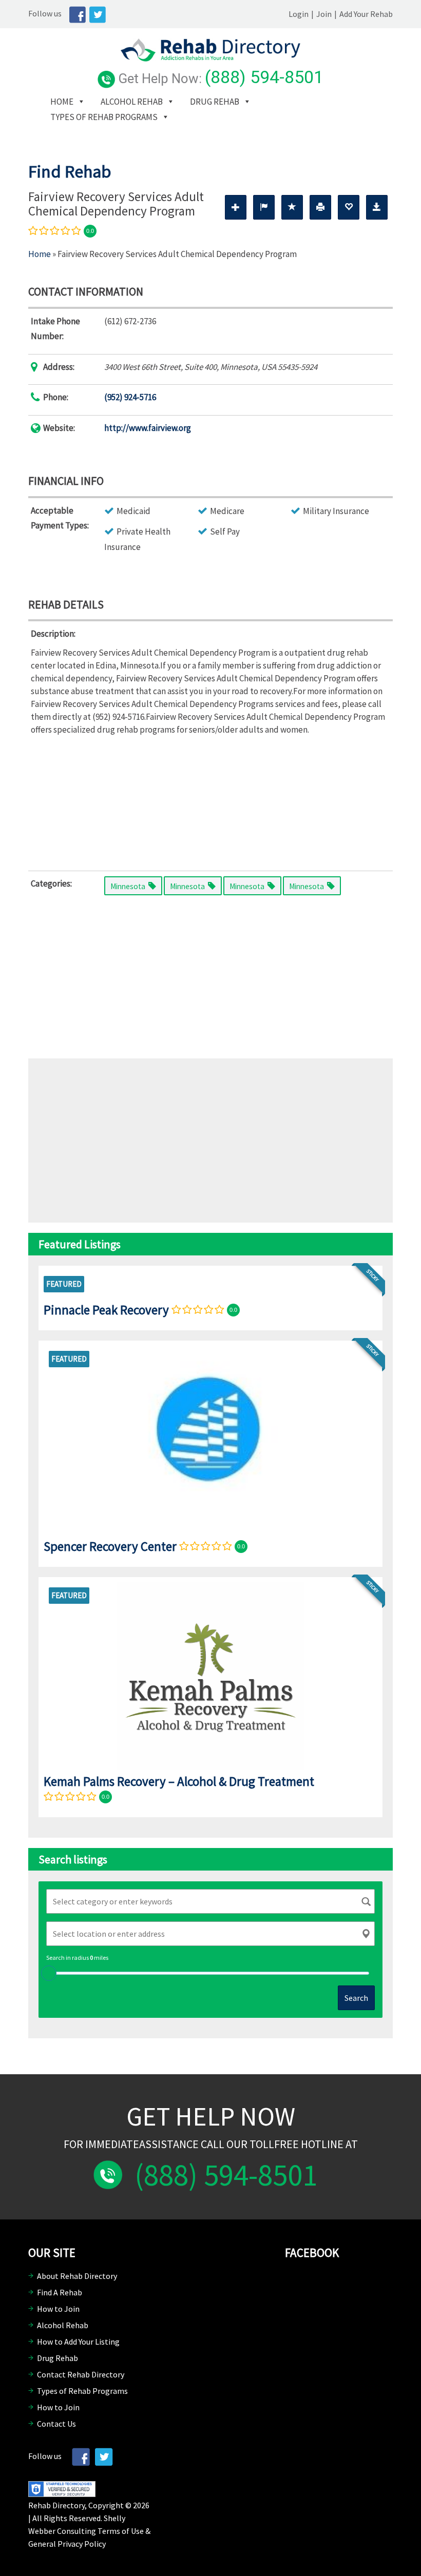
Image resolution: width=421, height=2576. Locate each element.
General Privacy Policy (67, 2544)
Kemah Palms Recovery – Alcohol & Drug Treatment (179, 1781)
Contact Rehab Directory (81, 2374)
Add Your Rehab (366, 14)
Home (62, 102)
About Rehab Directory (77, 2276)
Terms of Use (121, 2531)
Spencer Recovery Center (110, 1546)
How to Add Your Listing (78, 2342)
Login (299, 14)
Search (356, 1998)
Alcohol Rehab (132, 102)
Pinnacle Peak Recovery (106, 1310)
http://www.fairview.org (148, 428)
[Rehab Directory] (210, 58)
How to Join (58, 2309)
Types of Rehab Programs (104, 117)
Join (324, 14)
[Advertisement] (210, 801)
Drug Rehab (215, 102)
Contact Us (56, 2424)
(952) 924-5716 (130, 397)
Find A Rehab (60, 2292)
